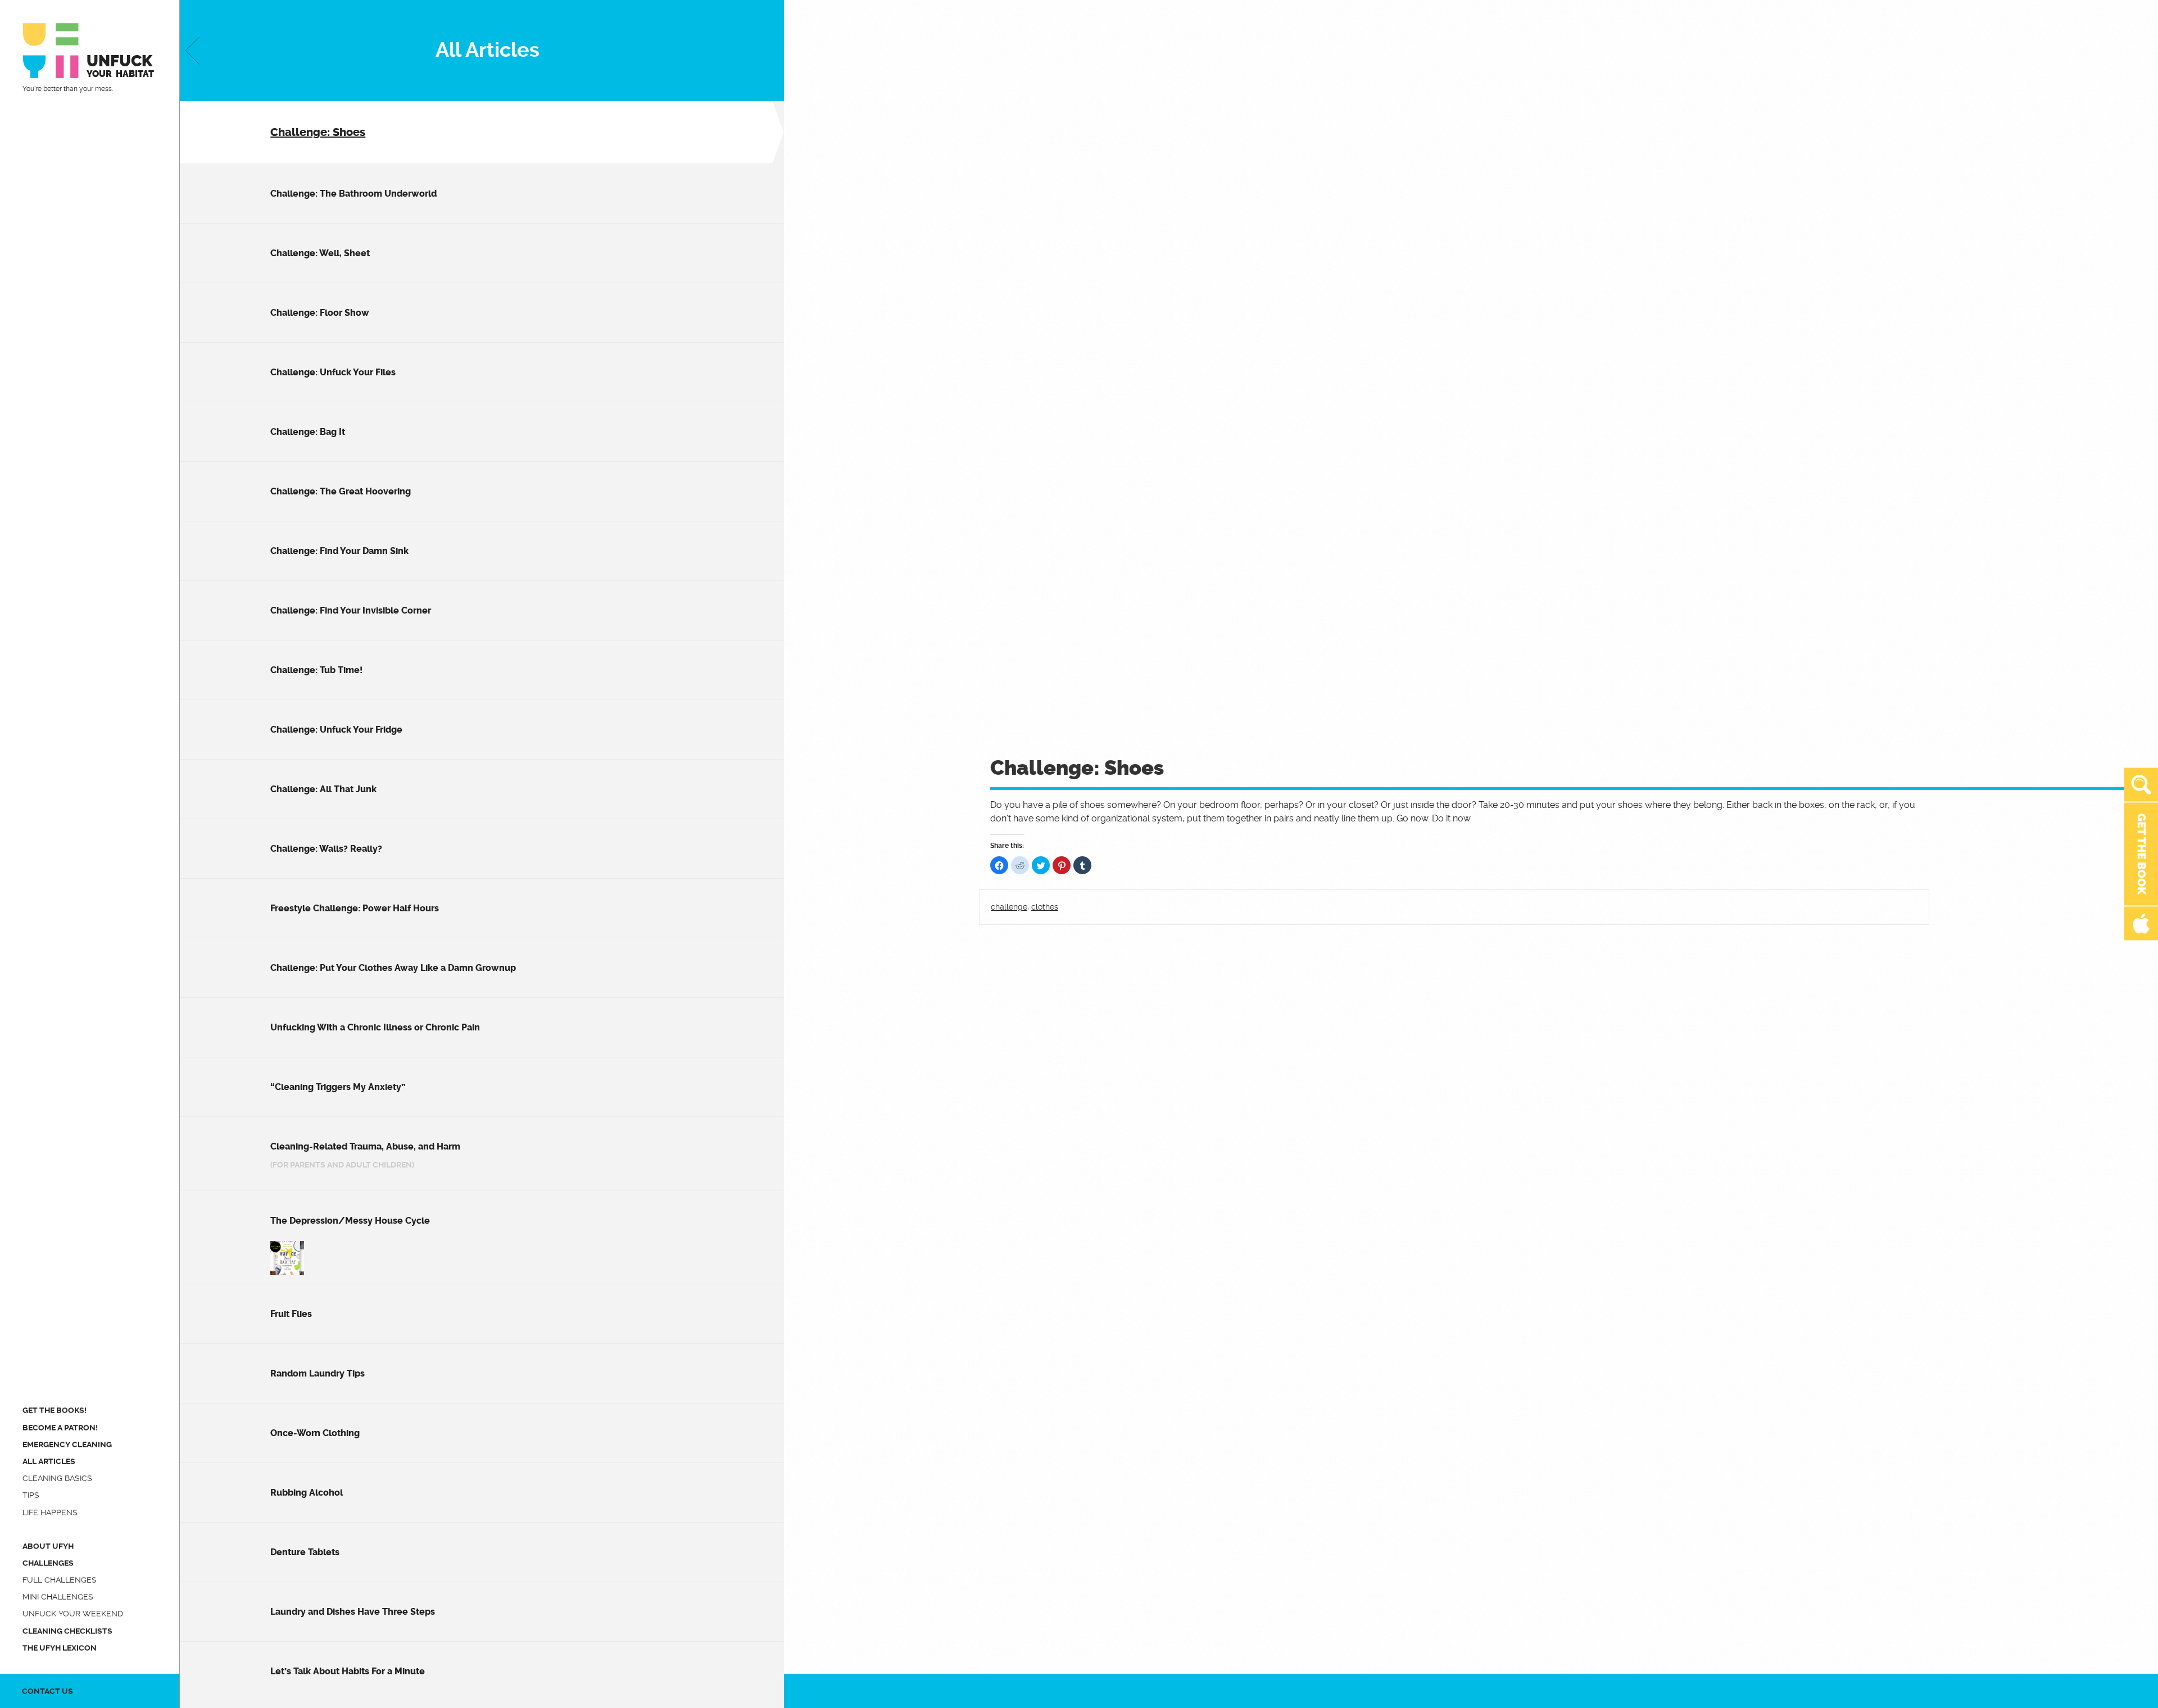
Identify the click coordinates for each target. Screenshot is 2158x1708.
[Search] (2141, 785)
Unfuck (120, 65)
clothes (1045, 907)
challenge (1009, 907)
